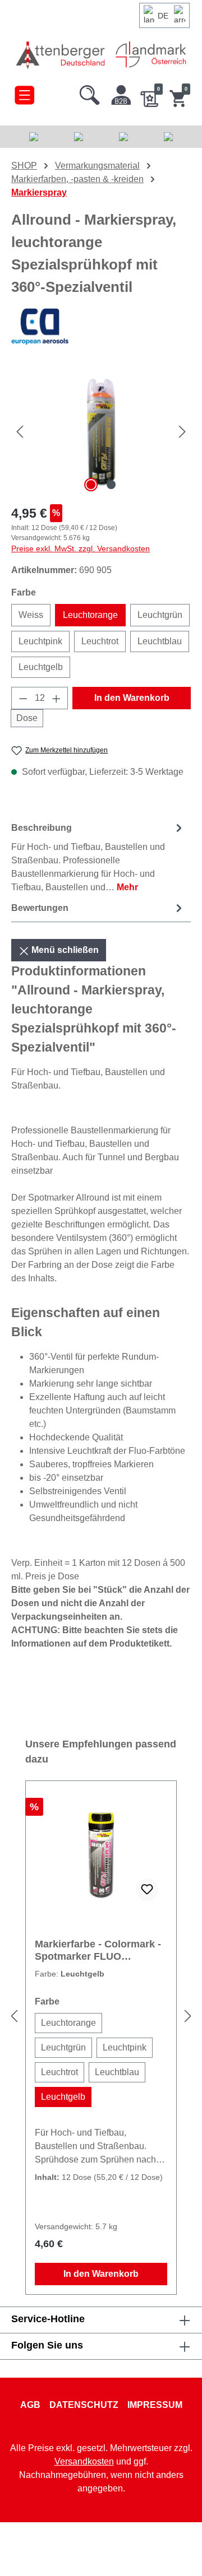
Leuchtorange (90, 615)
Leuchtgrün (160, 615)
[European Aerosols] (101, 327)
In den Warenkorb (132, 698)
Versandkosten (84, 2461)
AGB (30, 2405)
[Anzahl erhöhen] (57, 698)
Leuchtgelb (41, 667)
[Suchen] (90, 92)
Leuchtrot (100, 641)
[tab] (98, 857)
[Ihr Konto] (121, 92)
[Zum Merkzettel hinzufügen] (147, 1890)
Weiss (31, 615)
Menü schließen (64, 950)
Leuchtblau (160, 641)
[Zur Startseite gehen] (61, 55)
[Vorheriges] (20, 432)
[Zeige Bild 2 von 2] (111, 485)
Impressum (155, 2405)
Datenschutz (84, 2405)
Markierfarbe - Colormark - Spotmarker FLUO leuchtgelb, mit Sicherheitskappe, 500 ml (98, 1950)
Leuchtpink (40, 641)
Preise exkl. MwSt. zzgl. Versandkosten (81, 548)
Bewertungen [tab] (40, 908)
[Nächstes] (182, 432)
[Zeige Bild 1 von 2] (91, 485)
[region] (101, 432)
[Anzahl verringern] (23, 698)
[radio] (68, 2023)
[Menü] (24, 92)
